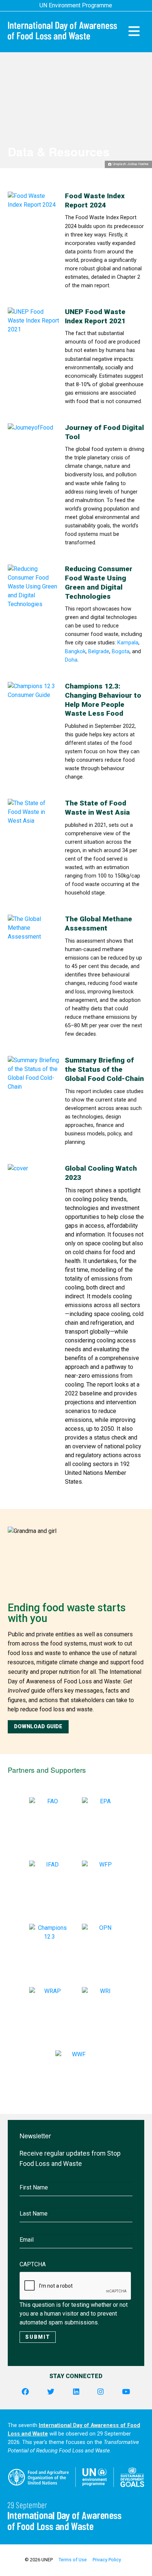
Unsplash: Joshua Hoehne (131, 164)
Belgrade (99, 652)
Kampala (128, 643)
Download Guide (38, 1727)
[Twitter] (51, 2392)
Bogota (121, 652)
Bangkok (75, 652)
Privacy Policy (107, 2560)
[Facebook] (25, 2392)
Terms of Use (73, 2560)
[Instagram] (101, 2392)
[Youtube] (126, 2392)
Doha (71, 660)
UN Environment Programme (76, 5)
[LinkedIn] (76, 2392)
